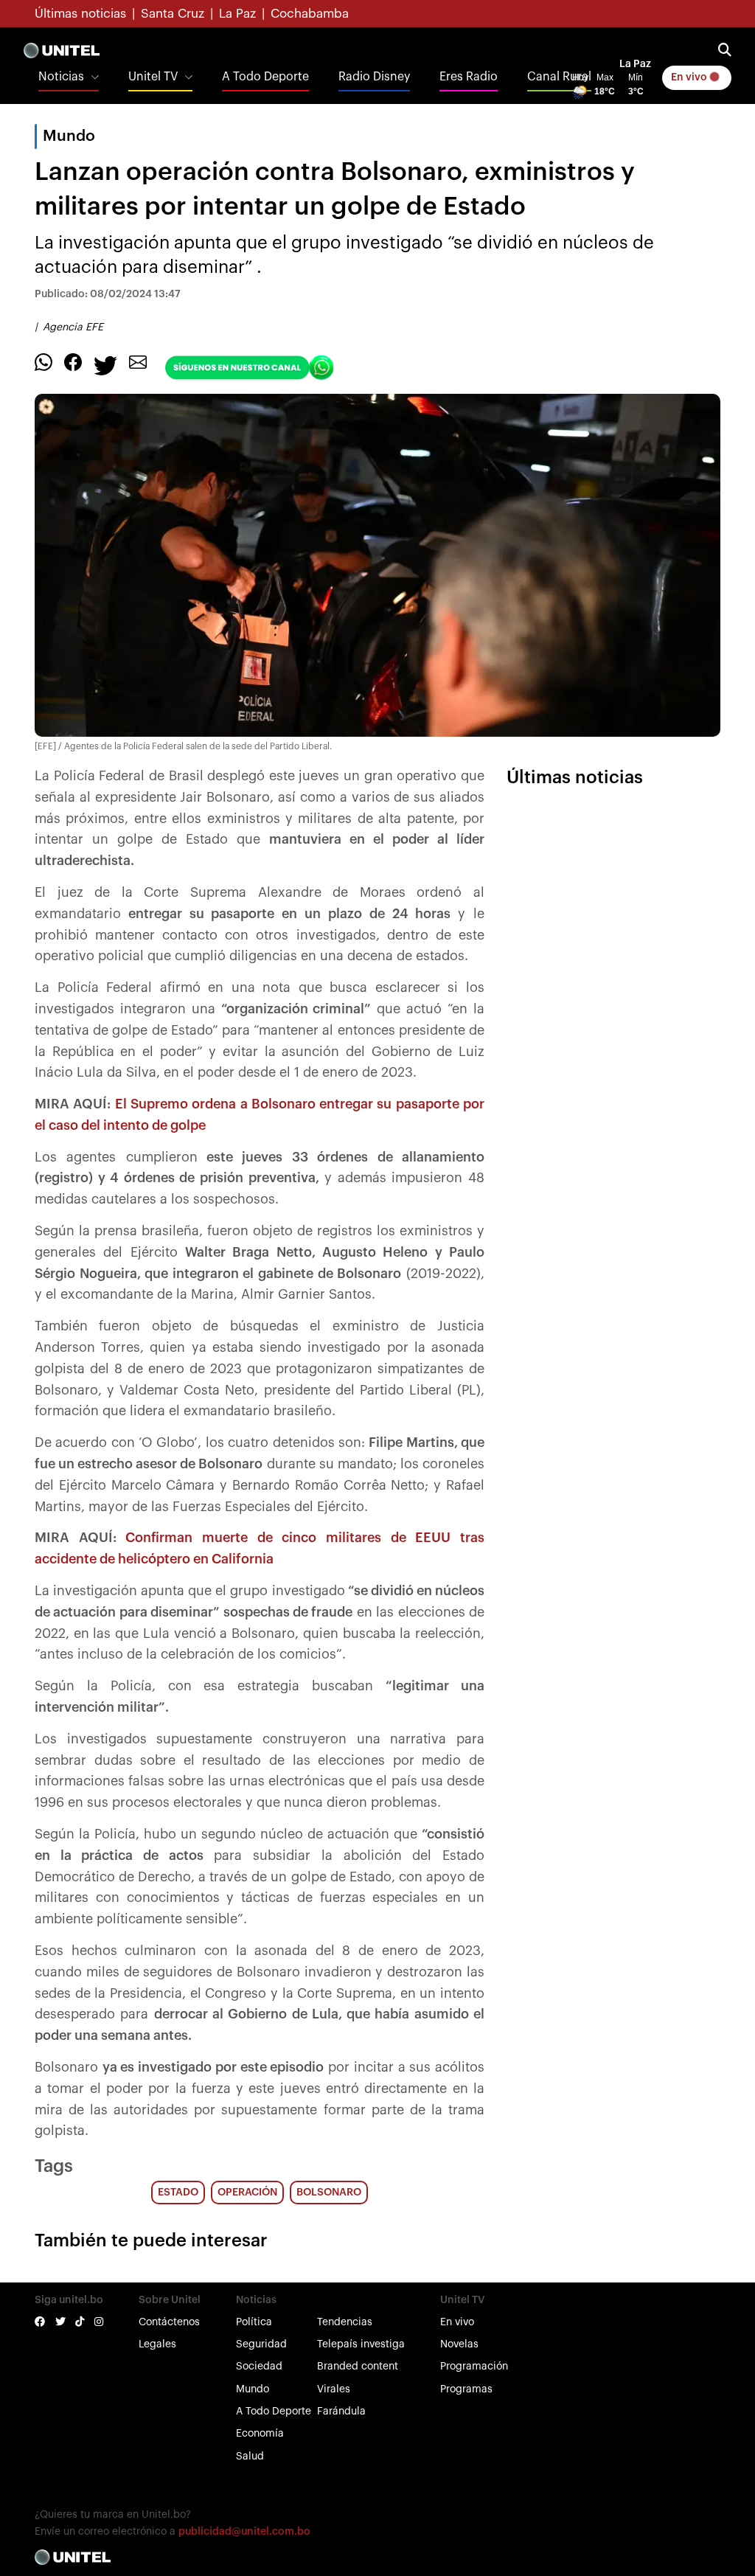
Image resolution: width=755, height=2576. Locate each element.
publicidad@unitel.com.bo (244, 2532)
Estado (178, 2193)
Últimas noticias (80, 14)
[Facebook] (73, 361)
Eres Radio (469, 77)
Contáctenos (169, 2322)
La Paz (237, 14)
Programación (474, 2367)
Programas (466, 2389)
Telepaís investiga (361, 2344)
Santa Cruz (173, 14)
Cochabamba (310, 14)
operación (247, 2193)
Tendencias (345, 2322)
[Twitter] (105, 364)
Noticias (61, 77)
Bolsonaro (329, 2193)
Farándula (341, 2412)
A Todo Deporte (265, 77)
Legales (157, 2344)
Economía (260, 2434)
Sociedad (259, 2367)
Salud (250, 2457)
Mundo (253, 2389)
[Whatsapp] (44, 361)
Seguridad (261, 2344)
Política (254, 2322)
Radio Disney (374, 77)
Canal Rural (559, 77)
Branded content (358, 2367)
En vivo (690, 77)
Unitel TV (153, 77)
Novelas (459, 2344)
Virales (334, 2389)
